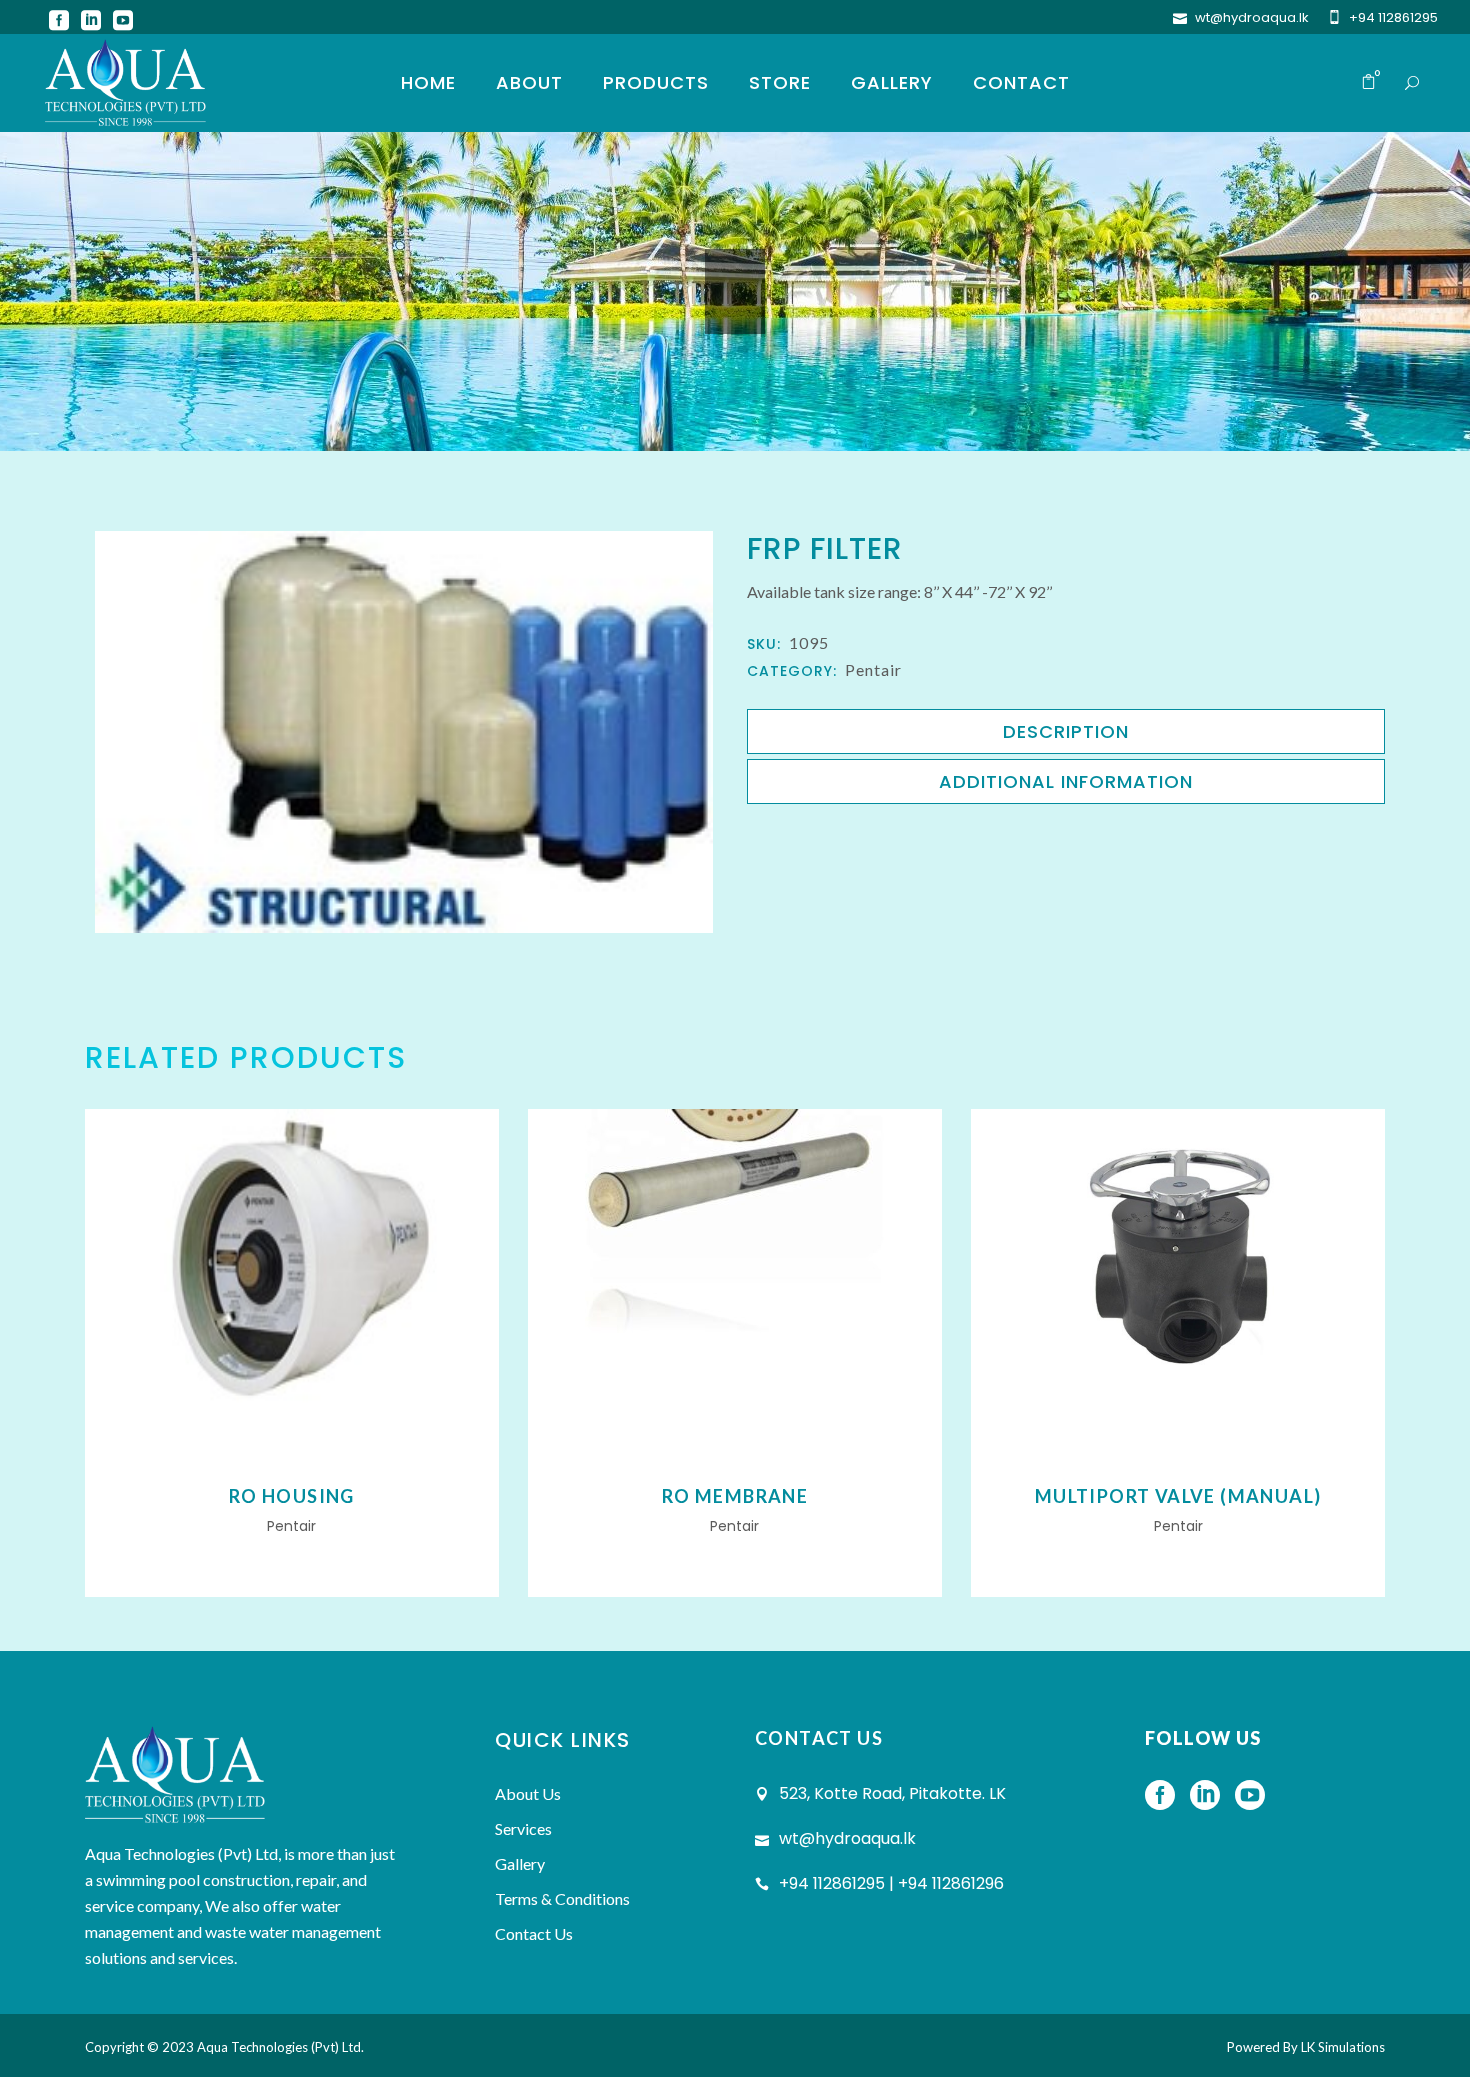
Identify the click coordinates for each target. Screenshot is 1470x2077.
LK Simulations (1343, 2047)
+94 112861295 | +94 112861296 (891, 1883)
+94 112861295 (1393, 17)
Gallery (520, 1863)
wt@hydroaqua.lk (1252, 17)
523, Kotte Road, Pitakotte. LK (892, 1793)
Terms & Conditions (562, 1898)
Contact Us (534, 1933)
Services (523, 1828)
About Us (528, 1793)
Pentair (873, 669)
